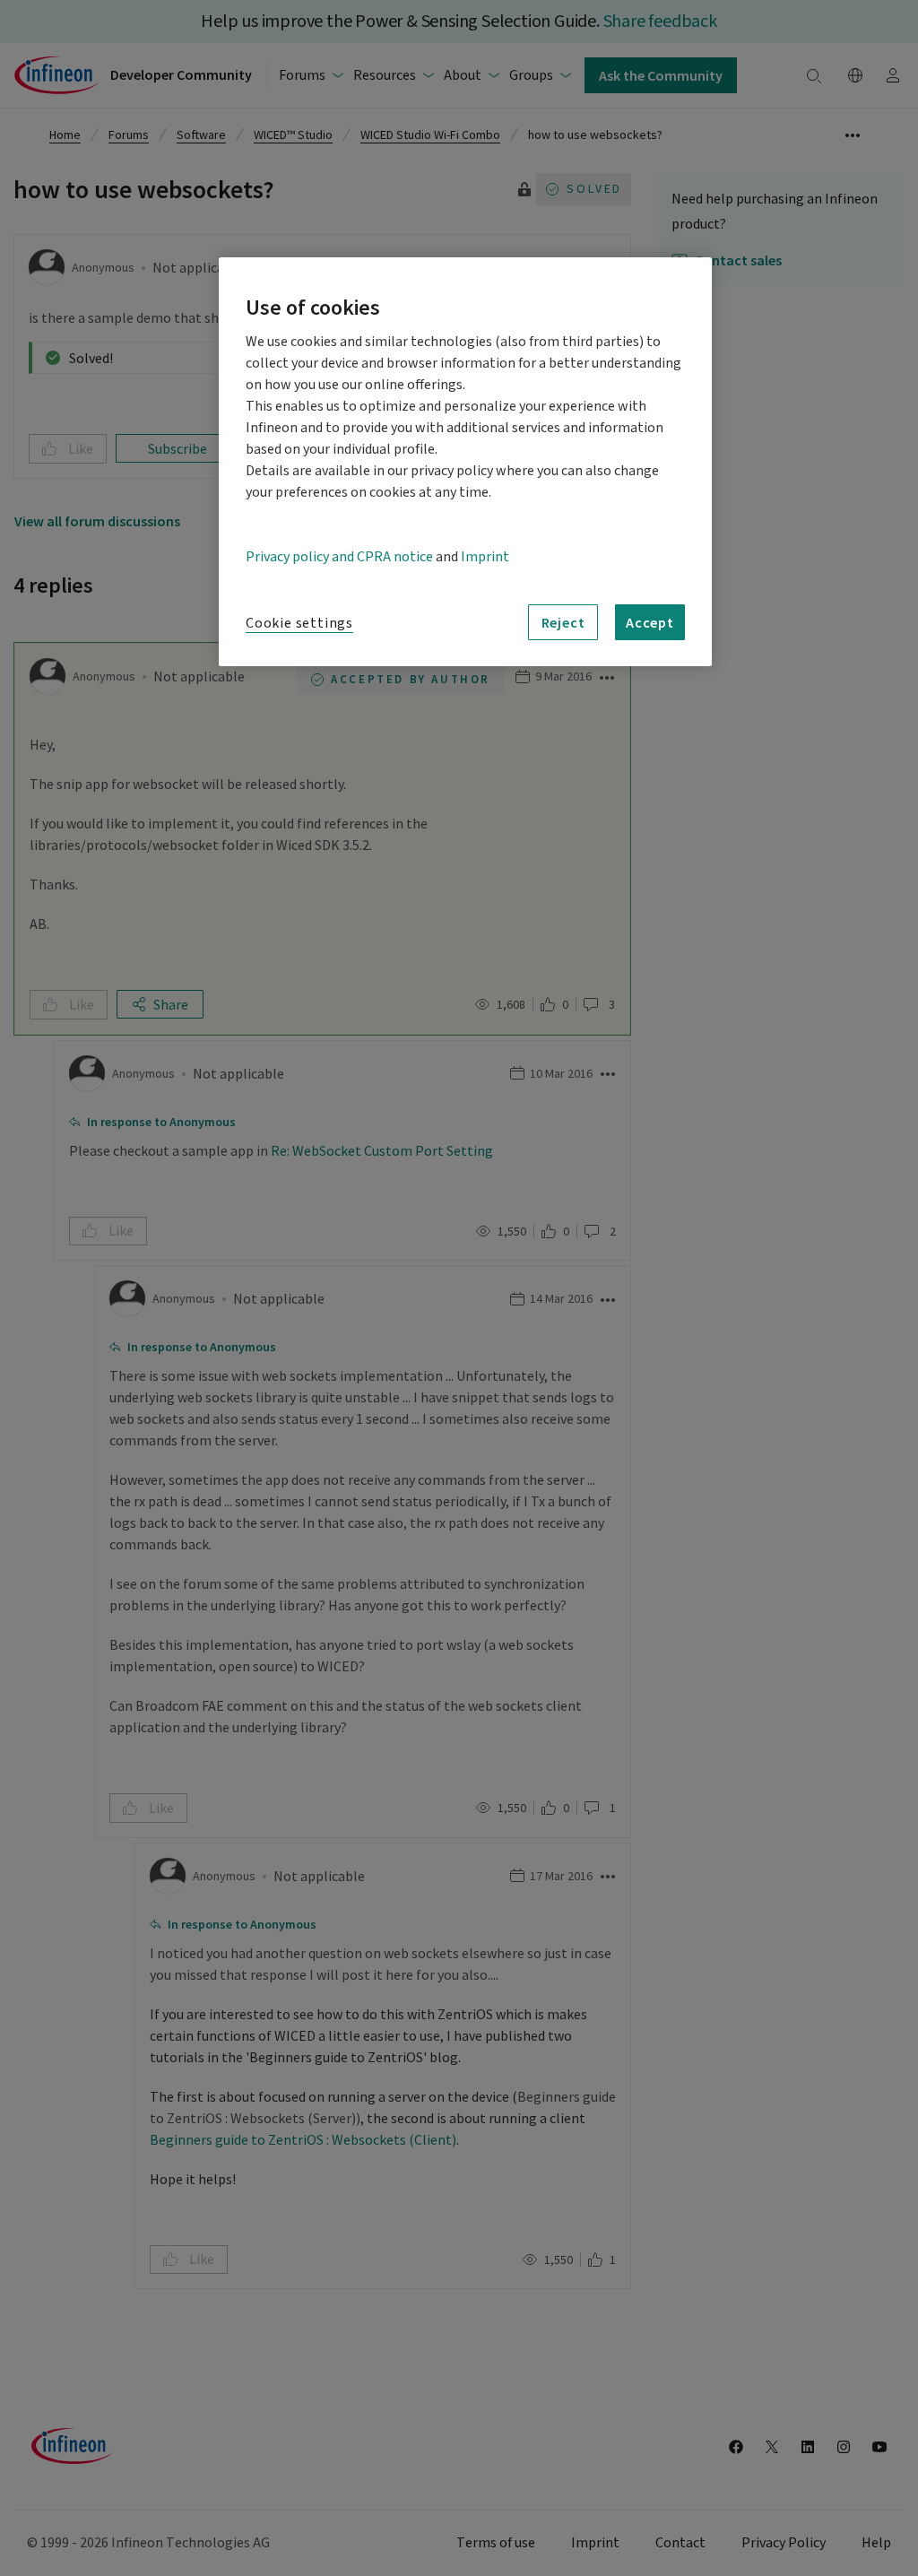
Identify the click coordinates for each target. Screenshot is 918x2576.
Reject (563, 622)
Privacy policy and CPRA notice (339, 557)
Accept (650, 622)
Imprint (485, 557)
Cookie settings (299, 623)
